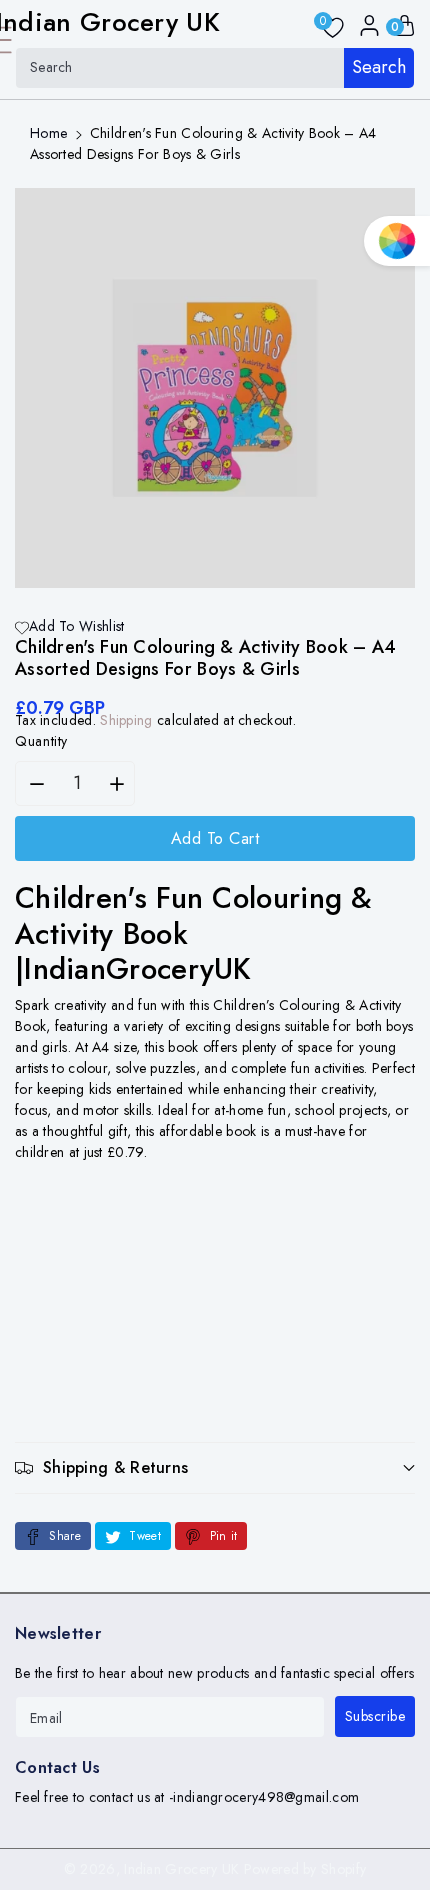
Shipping (126, 720)
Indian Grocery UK (181, 1869)
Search (379, 67)
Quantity (41, 741)
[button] (215, 1467)
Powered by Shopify (305, 1869)
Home (48, 133)
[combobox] (215, 68)
